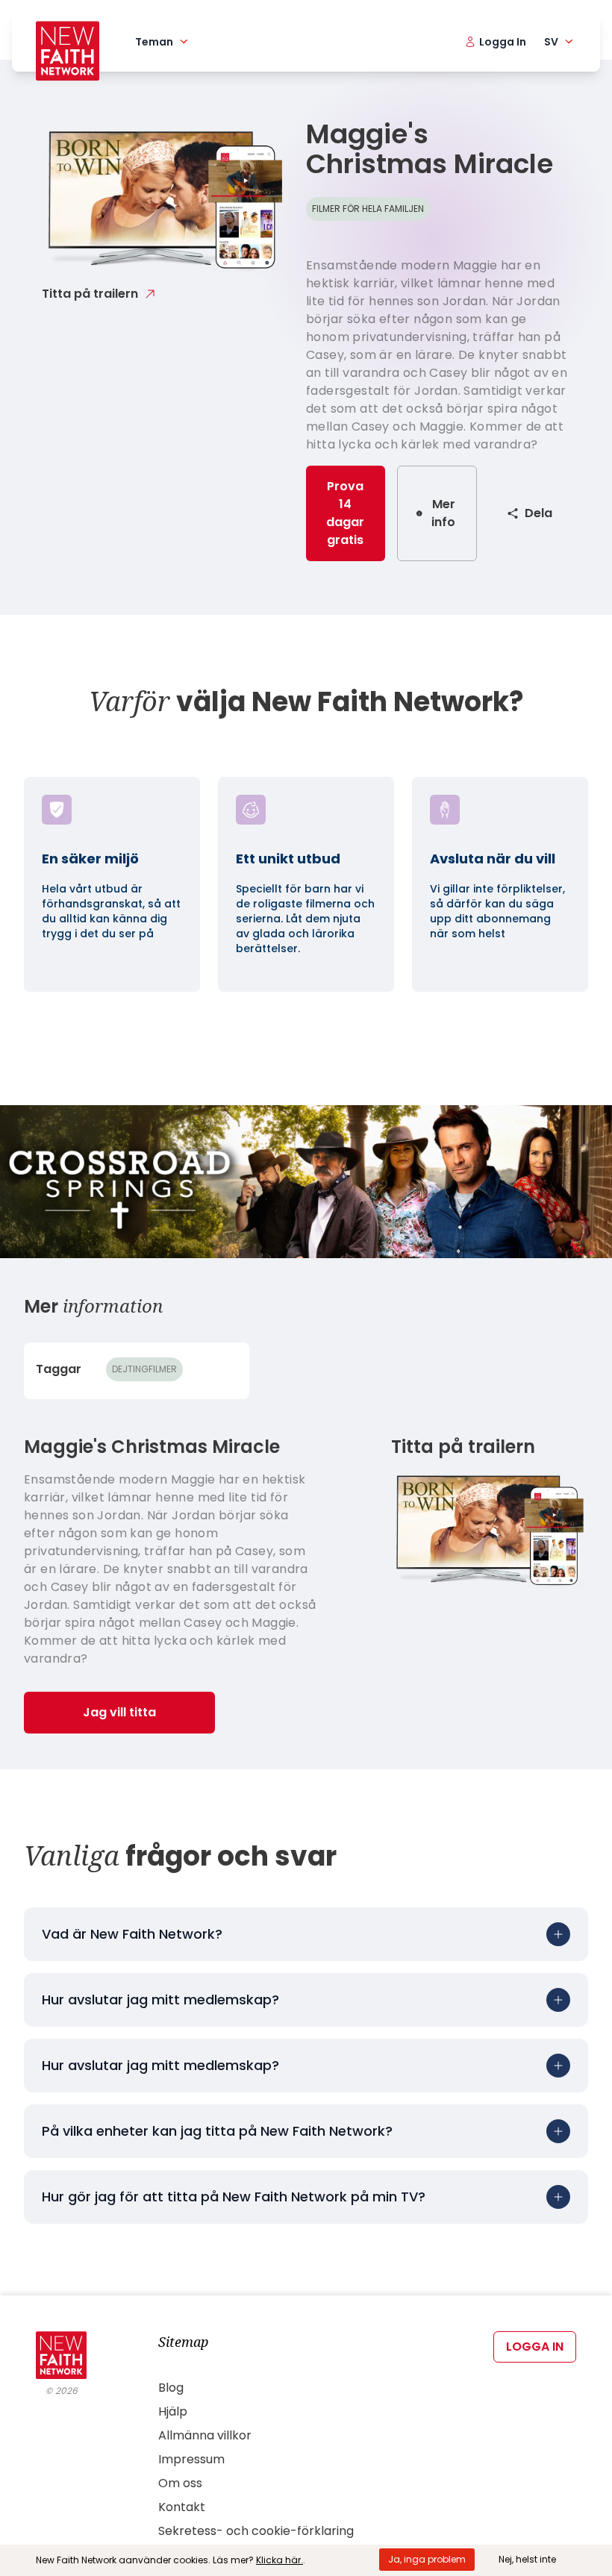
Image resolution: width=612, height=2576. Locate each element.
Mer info (443, 513)
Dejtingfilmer (144, 1369)
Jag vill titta (119, 1712)
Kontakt (182, 2507)
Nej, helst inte (527, 2559)
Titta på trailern (90, 294)
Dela (538, 513)
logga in (535, 2347)
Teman (154, 42)
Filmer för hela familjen (368, 209)
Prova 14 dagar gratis (345, 513)
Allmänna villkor (205, 2435)
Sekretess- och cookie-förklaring (256, 2531)
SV (551, 42)
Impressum (191, 2459)
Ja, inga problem (427, 2559)
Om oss (180, 2483)
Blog (171, 2388)
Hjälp (173, 2411)
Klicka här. (280, 2560)
